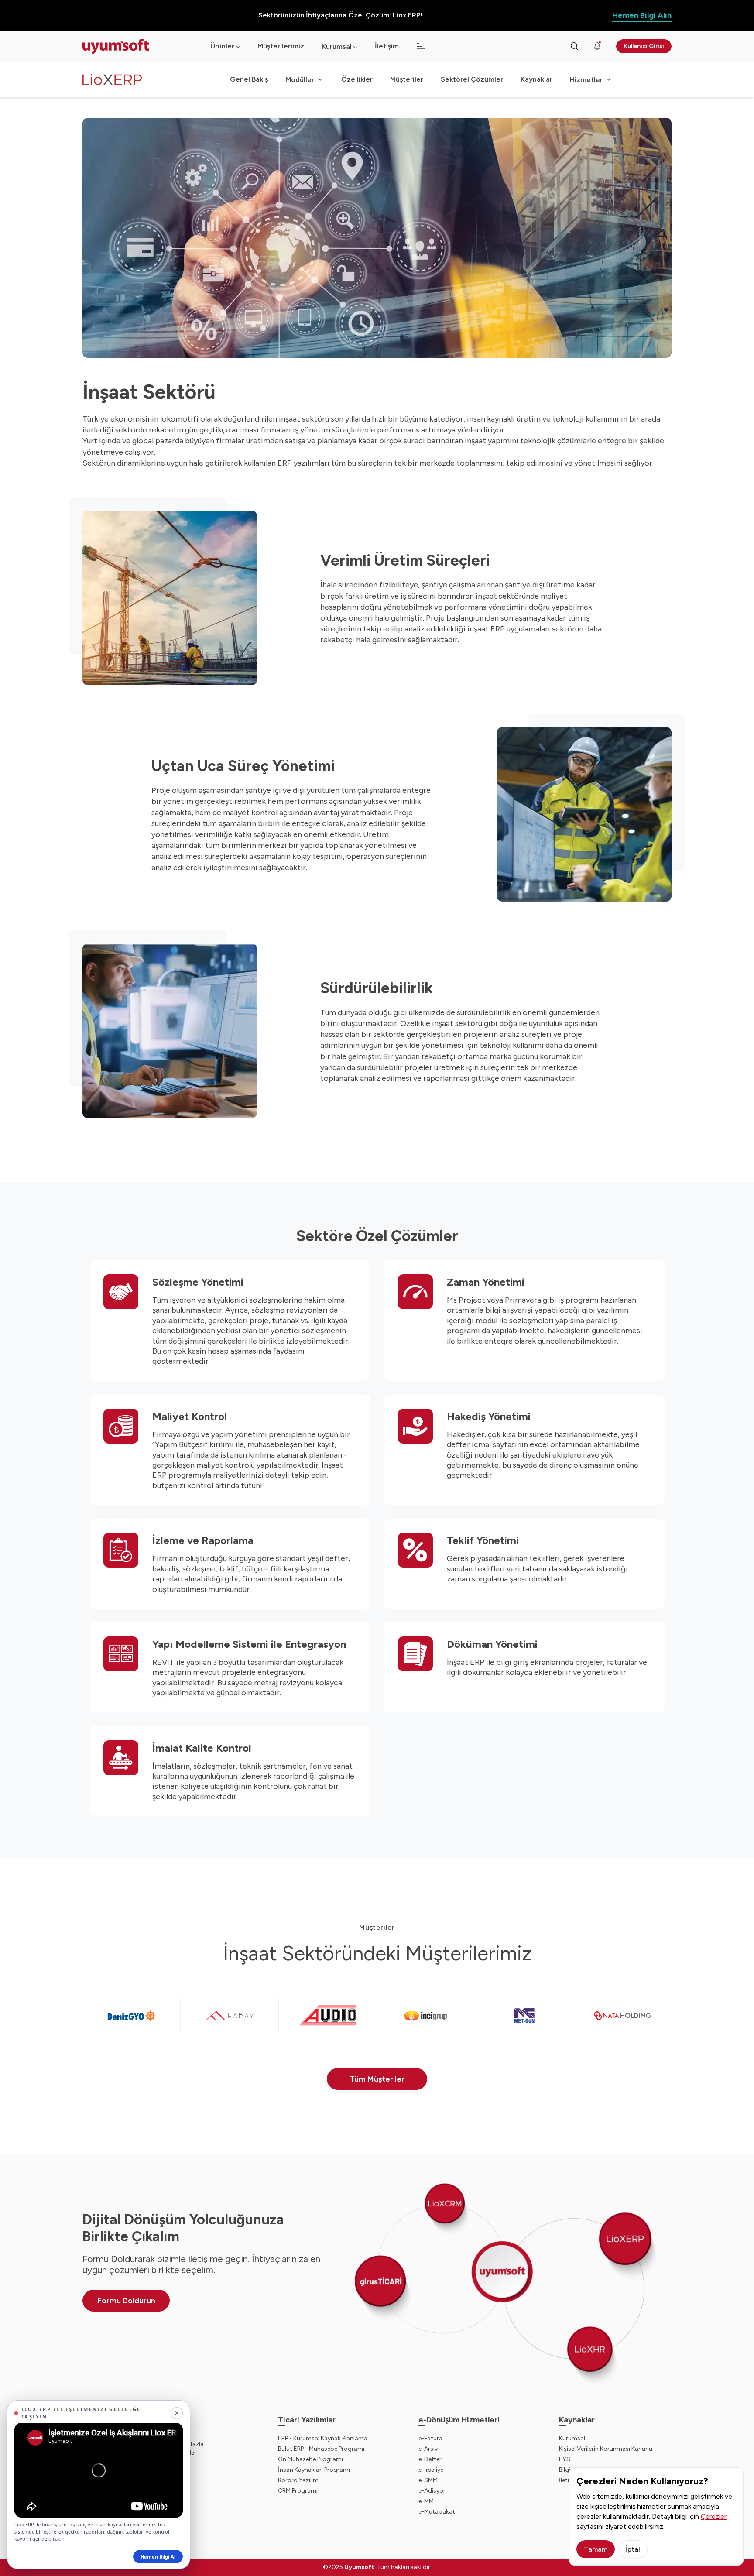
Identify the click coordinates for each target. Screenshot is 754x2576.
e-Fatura (430, 2438)
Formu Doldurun (126, 2301)
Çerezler (714, 2516)
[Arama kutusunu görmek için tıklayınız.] (574, 46)
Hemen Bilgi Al (158, 2557)
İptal (633, 2549)
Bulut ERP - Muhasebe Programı (321, 2449)
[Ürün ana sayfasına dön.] (156, 80)
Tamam (596, 2549)
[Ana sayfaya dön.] (139, 46)
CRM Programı (298, 2491)
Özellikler (357, 79)
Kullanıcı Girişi (644, 46)
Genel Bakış (249, 79)
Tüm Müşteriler (377, 2079)
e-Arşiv (428, 2449)
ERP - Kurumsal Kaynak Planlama (323, 2438)
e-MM (426, 2501)
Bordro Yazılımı (299, 2480)
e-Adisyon (433, 2491)
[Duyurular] (597, 46)
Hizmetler (586, 80)
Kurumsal (337, 46)
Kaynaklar (536, 79)
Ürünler (222, 46)
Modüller (300, 80)
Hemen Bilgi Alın (642, 15)
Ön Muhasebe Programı (310, 2459)
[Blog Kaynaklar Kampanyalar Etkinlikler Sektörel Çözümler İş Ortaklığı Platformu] (421, 46)
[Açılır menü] (355, 46)
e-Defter (430, 2459)
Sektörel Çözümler (472, 79)
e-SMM (428, 2480)
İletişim (387, 46)
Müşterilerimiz (281, 46)
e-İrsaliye (431, 2470)
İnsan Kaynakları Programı (314, 2470)
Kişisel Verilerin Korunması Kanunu (606, 2449)
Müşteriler (407, 79)
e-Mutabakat (437, 2512)
